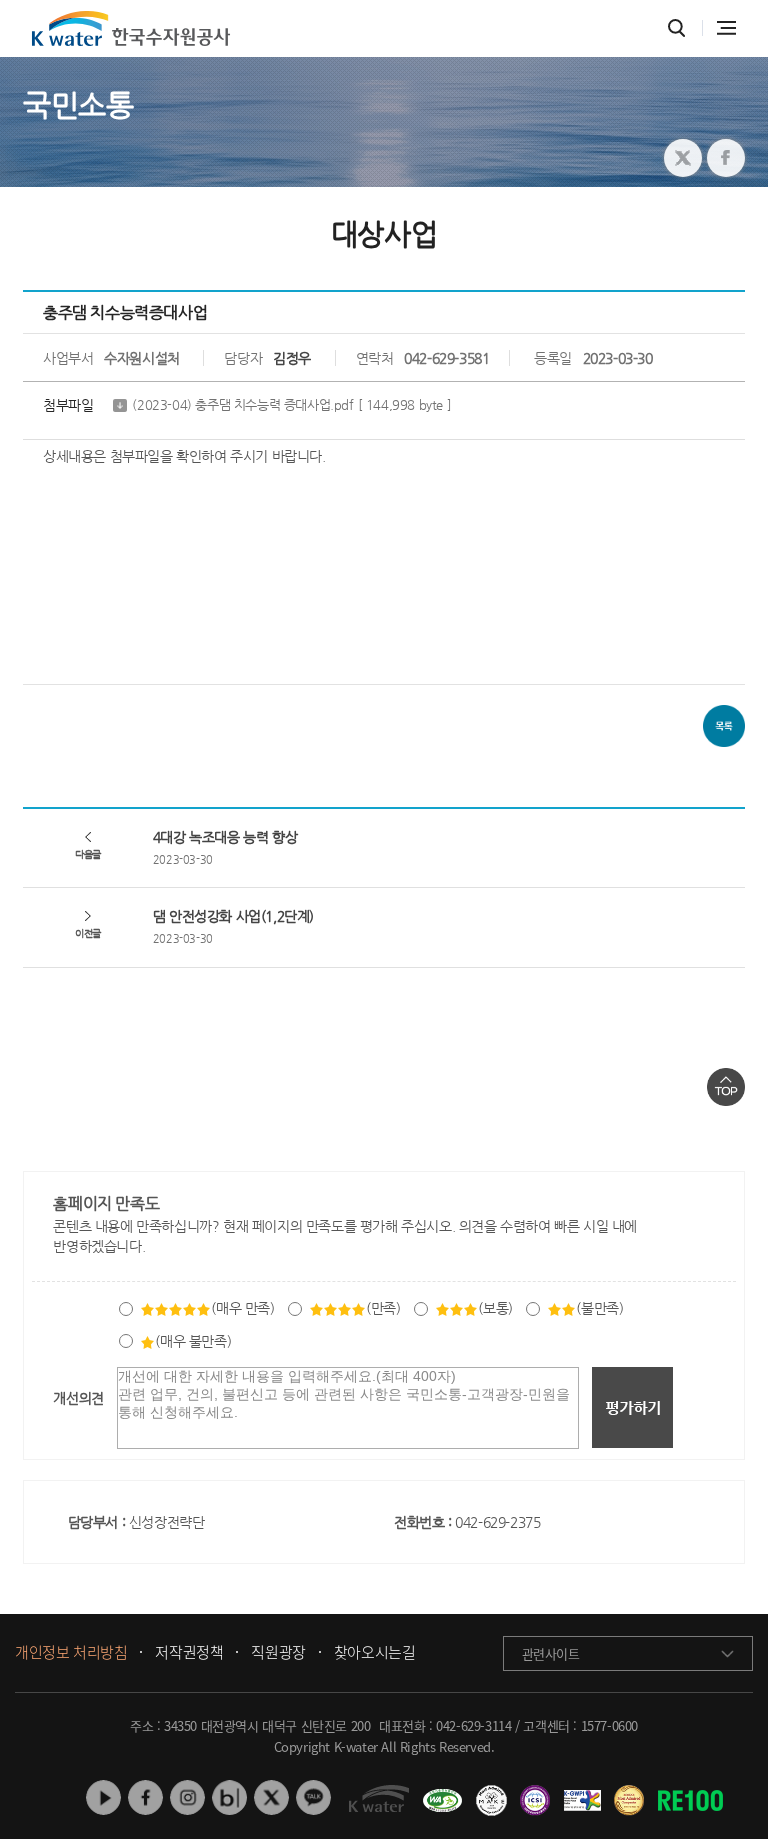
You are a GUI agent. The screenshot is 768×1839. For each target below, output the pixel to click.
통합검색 (676, 28)
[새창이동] (439, 1793)
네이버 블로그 (229, 1797)
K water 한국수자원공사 (131, 28)
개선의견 (78, 1398)
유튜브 (103, 1797)
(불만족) (599, 1308)
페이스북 (145, 1797)
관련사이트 (551, 1653)
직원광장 (278, 1653)
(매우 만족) (242, 1308)
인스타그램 (187, 1797)
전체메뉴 (726, 28)
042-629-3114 (473, 1725)
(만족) (383, 1308)
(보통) (495, 1308)
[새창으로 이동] (683, 158)
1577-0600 (609, 1725)
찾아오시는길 (375, 1653)
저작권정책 (189, 1653)
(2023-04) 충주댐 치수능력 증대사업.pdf (291, 404)
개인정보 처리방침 (71, 1653)
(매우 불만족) (193, 1341)
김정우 (292, 358)
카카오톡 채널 (313, 1797)
